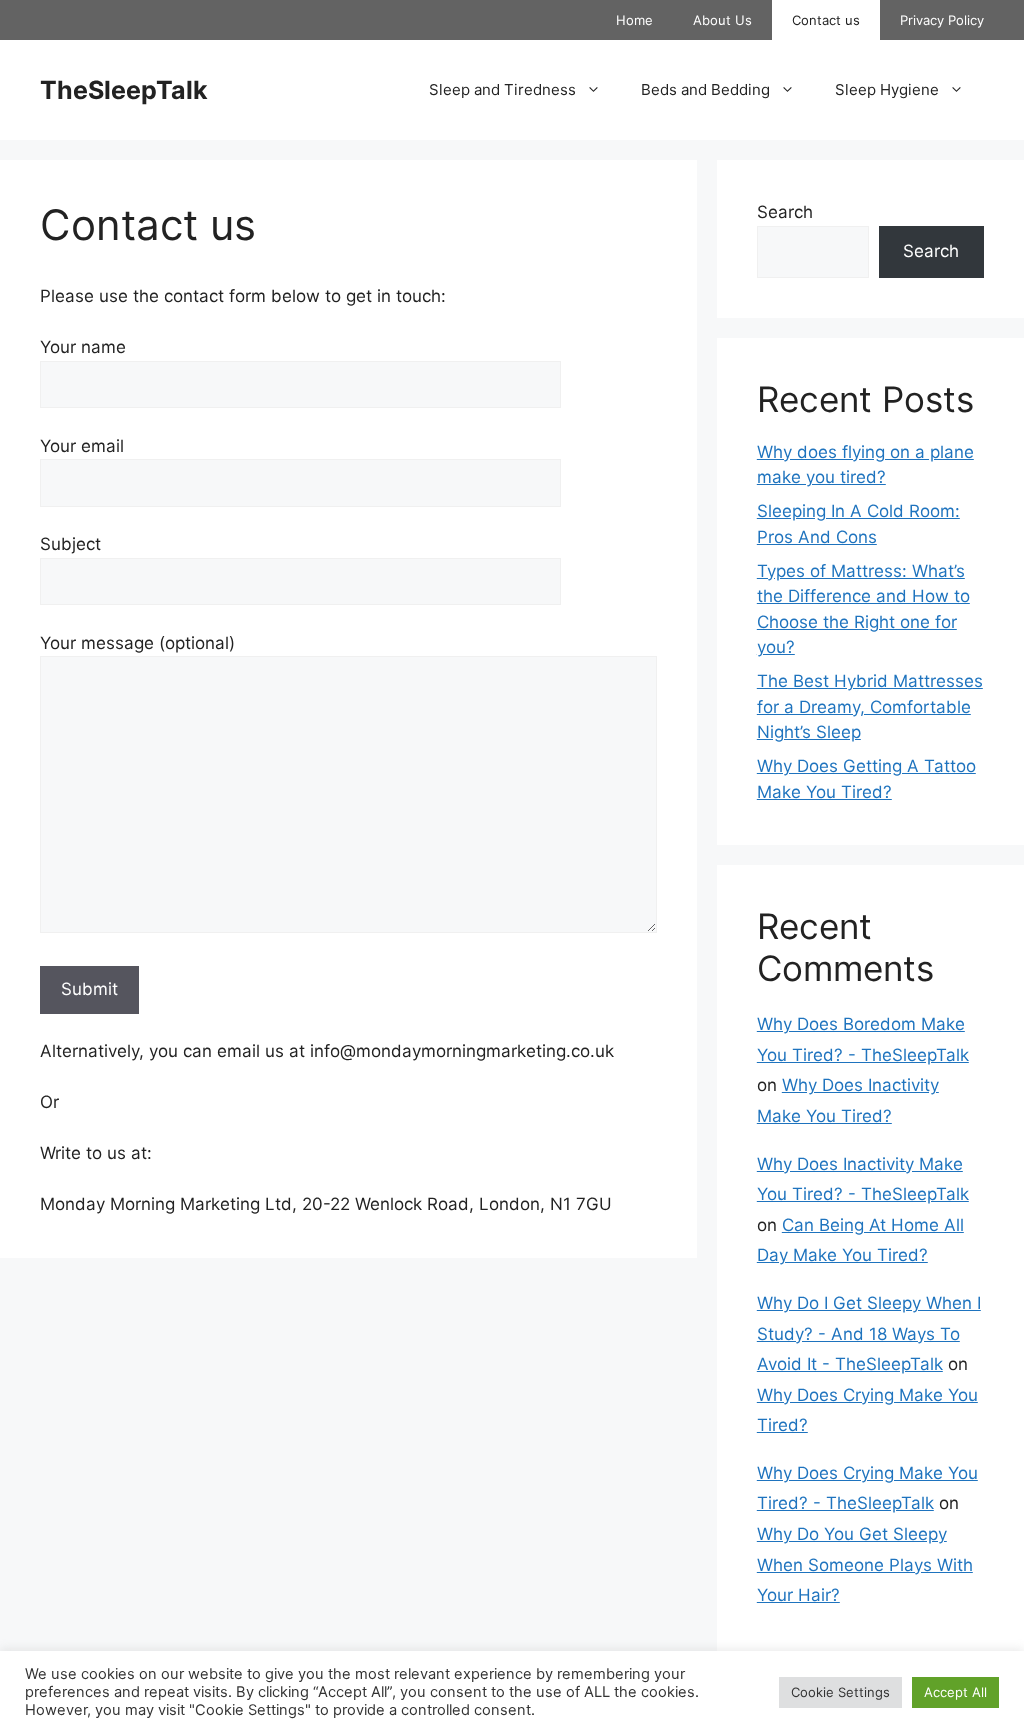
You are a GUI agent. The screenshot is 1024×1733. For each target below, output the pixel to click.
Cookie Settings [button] (840, 1692)
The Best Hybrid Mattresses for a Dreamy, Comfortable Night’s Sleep (870, 706)
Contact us (826, 20)
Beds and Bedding (705, 89)
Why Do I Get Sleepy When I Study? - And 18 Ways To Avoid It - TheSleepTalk (869, 1333)
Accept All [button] (955, 1692)
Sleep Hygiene (887, 89)
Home (634, 20)
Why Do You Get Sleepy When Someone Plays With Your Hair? (865, 1564)
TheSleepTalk (124, 90)
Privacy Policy (942, 20)
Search (785, 212)
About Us (722, 20)
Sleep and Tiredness (502, 89)
